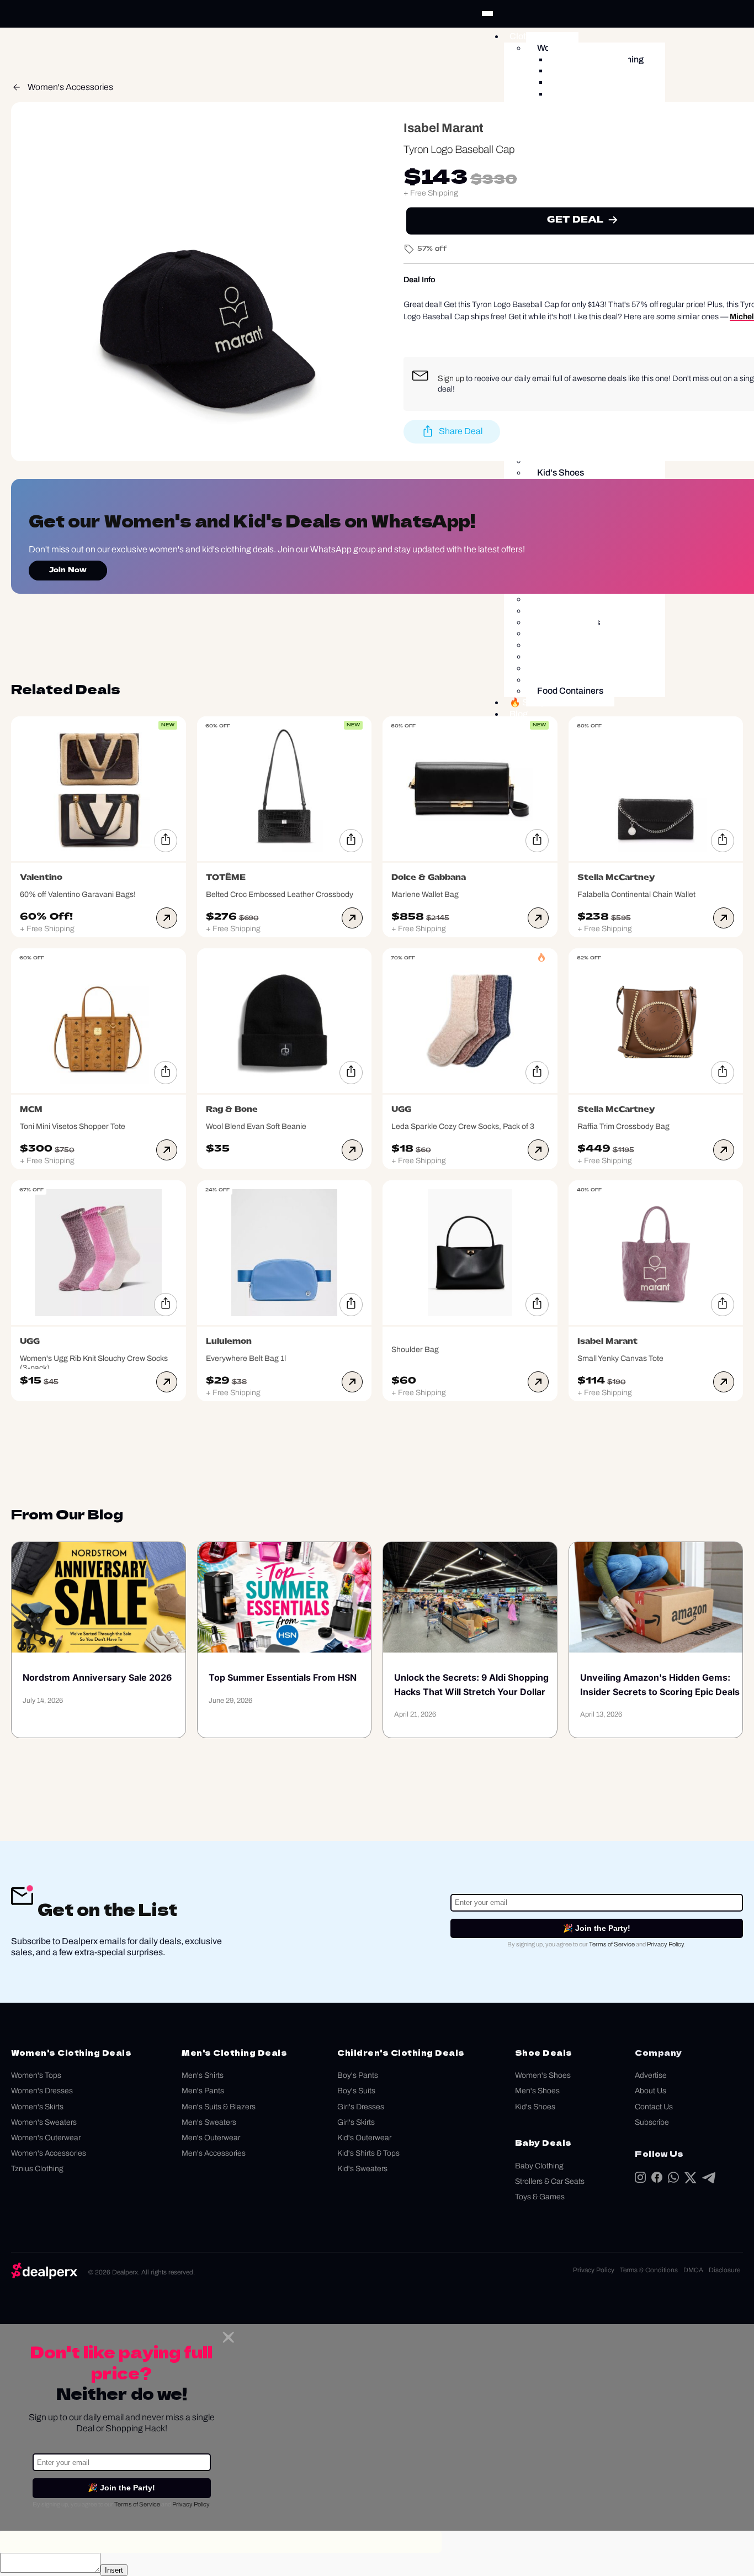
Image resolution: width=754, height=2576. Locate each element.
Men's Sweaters (209, 2122)
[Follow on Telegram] (709, 2180)
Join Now (68, 571)
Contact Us (654, 2107)
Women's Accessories (70, 87)
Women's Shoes (543, 2075)
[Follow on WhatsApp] (673, 2180)
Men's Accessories (214, 2153)
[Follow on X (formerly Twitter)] (691, 2180)
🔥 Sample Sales (543, 702)
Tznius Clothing (37, 2169)
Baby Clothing (539, 2166)
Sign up (451, 378)
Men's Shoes (537, 2091)
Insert (114, 2570)
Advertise (651, 2075)
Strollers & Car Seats (550, 2181)
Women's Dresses (42, 2091)
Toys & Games (540, 2197)
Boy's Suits (356, 2091)
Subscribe (652, 2122)
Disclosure (724, 2270)
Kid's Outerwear (364, 2138)
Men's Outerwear (211, 2138)
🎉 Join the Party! (597, 1928)
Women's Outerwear (46, 2138)
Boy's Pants (358, 2075)
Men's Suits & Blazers (219, 2107)
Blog (519, 714)
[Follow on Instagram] (640, 2180)
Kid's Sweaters (362, 2169)
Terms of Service (612, 1944)
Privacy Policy (665, 1944)
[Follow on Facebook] (657, 2180)
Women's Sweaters (44, 2122)
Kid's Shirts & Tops (368, 2153)
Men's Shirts (203, 2075)
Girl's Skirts (356, 2122)
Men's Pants (203, 2091)
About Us (651, 2091)
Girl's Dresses (361, 2107)
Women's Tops (36, 2075)
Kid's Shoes (535, 2107)
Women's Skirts (37, 2107)
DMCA (693, 2270)
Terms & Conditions (649, 2270)
